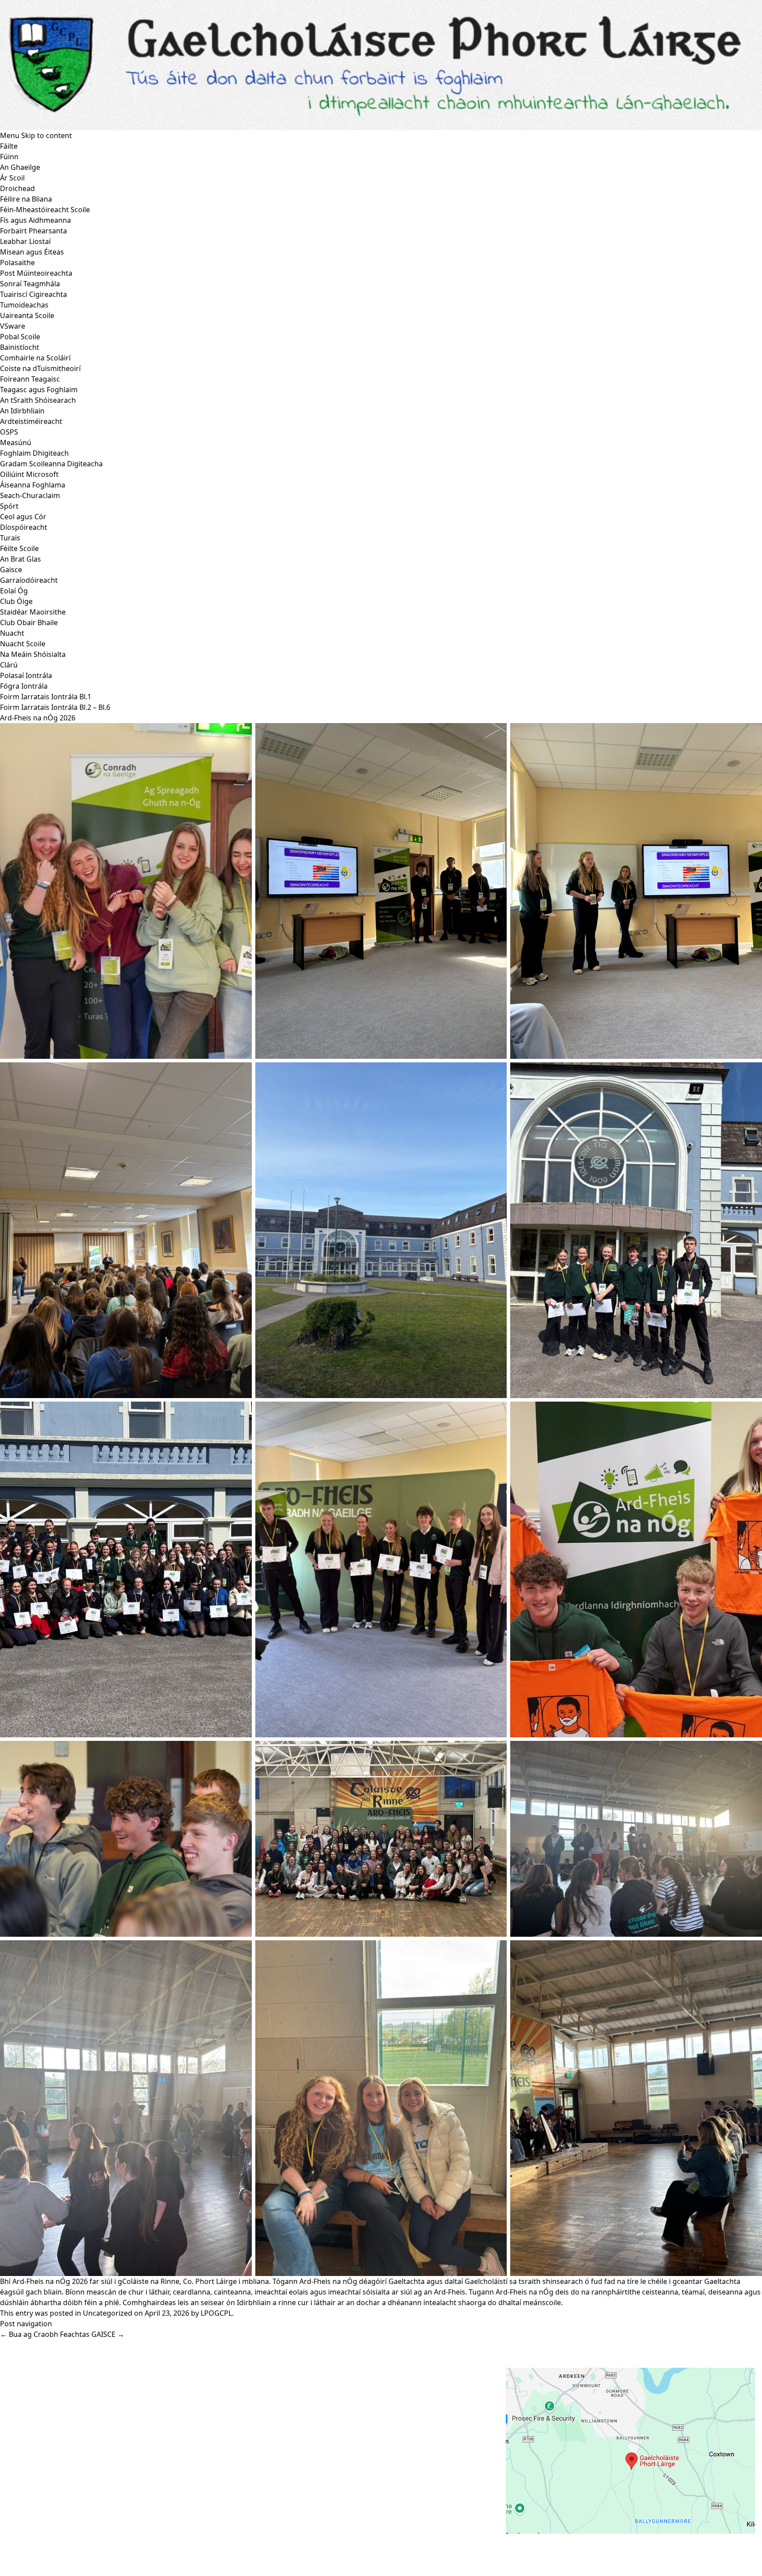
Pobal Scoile (20, 337)
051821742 (39, 2407)
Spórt (9, 506)
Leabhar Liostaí (25, 241)
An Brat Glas (21, 559)
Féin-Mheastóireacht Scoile (45, 210)
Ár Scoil (12, 178)
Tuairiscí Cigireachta (34, 294)
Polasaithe (17, 262)
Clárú (9, 665)
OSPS (9, 432)
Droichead (17, 188)
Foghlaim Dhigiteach (34, 453)
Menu (10, 135)
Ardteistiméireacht (31, 421)
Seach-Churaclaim (30, 495)
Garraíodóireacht (29, 580)
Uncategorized (108, 2313)
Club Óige (16, 601)
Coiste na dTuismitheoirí (40, 368)
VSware (13, 326)
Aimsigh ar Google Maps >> (552, 2542)
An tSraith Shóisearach (38, 400)
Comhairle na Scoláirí (35, 358)
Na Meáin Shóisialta (33, 654)
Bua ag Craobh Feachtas (45, 2334)
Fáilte (9, 146)
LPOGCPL (216, 2313)
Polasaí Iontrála (26, 675)
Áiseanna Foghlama (33, 485)
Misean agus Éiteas (32, 252)
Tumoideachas (24, 305)
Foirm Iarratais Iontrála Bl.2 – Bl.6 (55, 707)
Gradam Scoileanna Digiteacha (51, 464)
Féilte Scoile (19, 548)
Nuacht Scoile (23, 644)
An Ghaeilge (20, 167)
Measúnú (16, 442)
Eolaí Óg (14, 591)
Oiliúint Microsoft (29, 474)
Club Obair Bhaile (29, 622)
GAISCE (108, 2334)
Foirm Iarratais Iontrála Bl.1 (46, 697)
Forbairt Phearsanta (34, 231)
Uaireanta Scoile (27, 315)
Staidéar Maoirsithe (33, 612)
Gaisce (11, 570)
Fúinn (9, 157)
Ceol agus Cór (23, 517)
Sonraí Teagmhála (30, 284)
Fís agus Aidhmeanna (35, 220)
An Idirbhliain (22, 411)
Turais (10, 538)
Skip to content (47, 135)
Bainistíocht (20, 347)
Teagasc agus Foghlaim (39, 390)
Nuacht (12, 633)
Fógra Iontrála (24, 686)
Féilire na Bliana (26, 199)
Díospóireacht (24, 527)
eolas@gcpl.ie (45, 2419)
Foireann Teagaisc (30, 379)
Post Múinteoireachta (36, 273)
